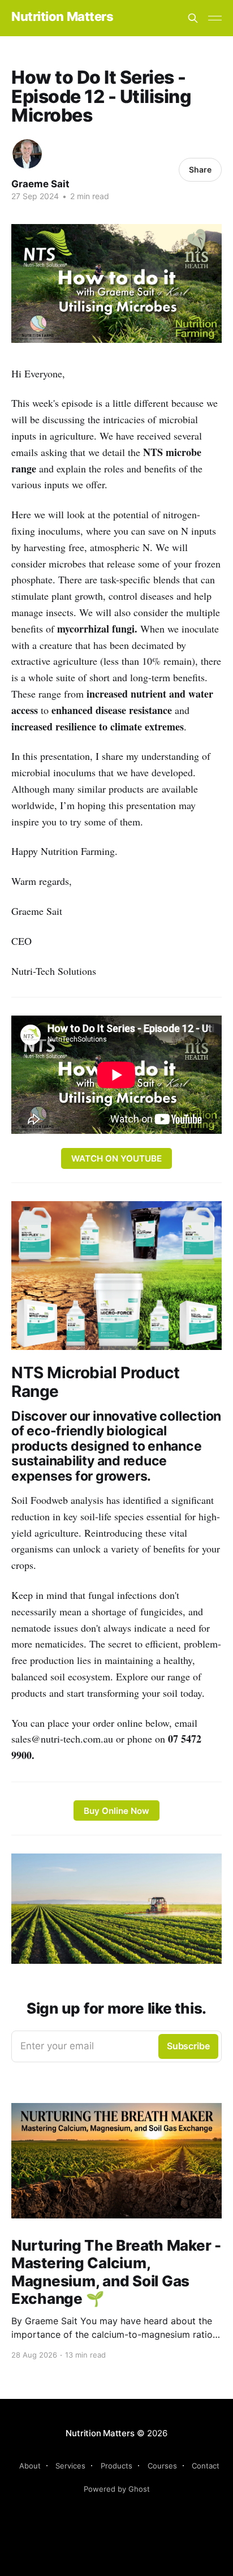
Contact (206, 2466)
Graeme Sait (40, 184)
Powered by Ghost (117, 2489)
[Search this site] (193, 18)
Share (200, 169)
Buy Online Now (116, 1811)
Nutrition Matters (62, 17)
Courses (162, 2466)
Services (70, 2466)
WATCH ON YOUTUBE (116, 1158)
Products (116, 2466)
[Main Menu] (215, 18)
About (30, 2466)
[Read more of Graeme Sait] (27, 154)
